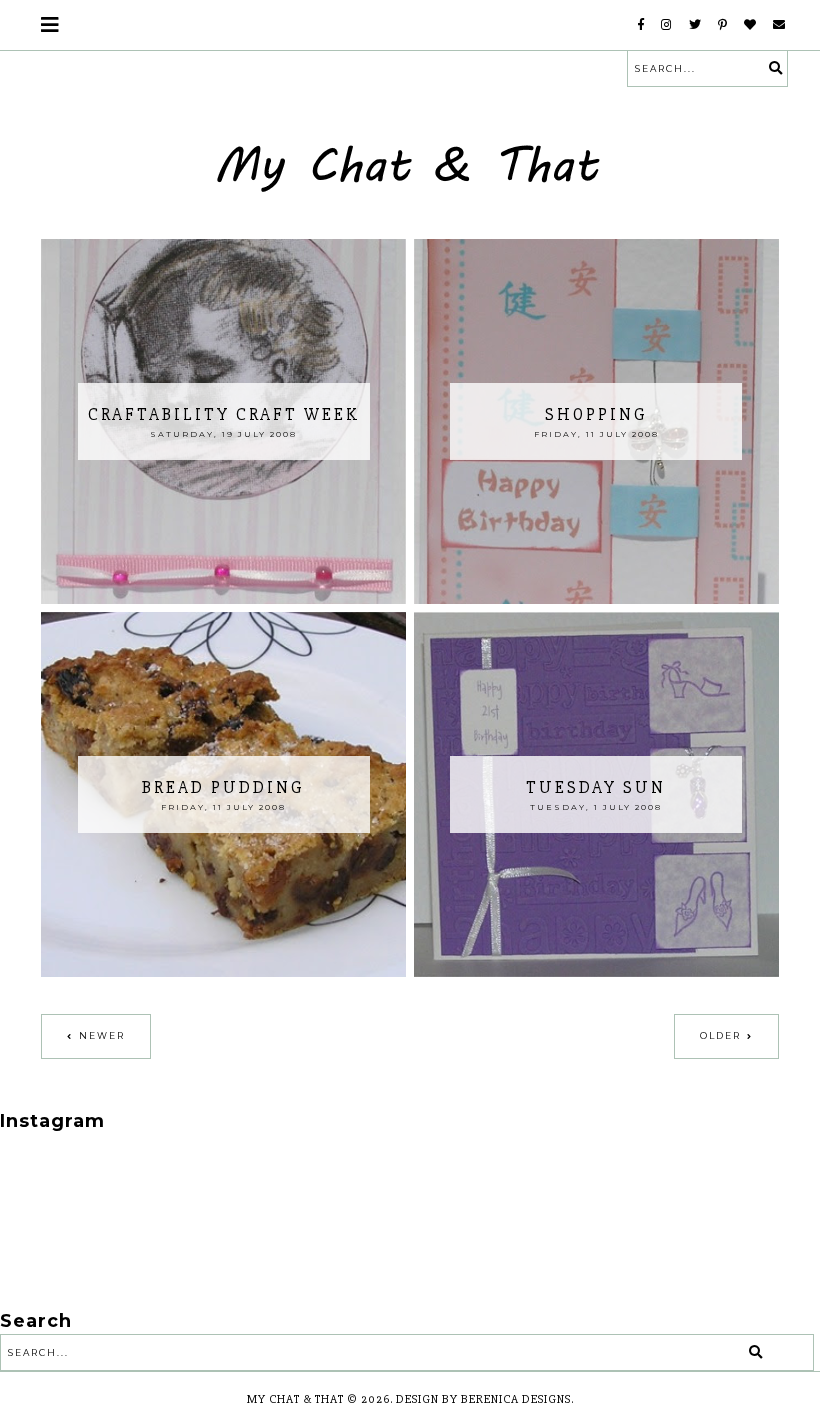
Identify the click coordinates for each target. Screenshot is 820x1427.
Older (720, 1035)
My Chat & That (295, 1399)
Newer (102, 1035)
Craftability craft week (224, 414)
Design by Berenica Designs (483, 1399)
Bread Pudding (223, 787)
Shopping (596, 414)
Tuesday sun (596, 787)
